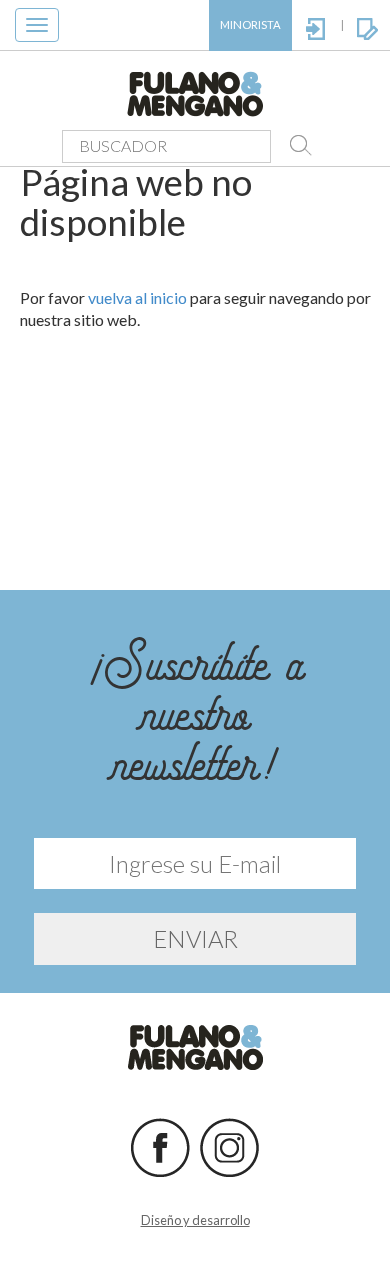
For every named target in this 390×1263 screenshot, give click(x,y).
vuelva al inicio (137, 297)
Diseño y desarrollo (195, 1220)
